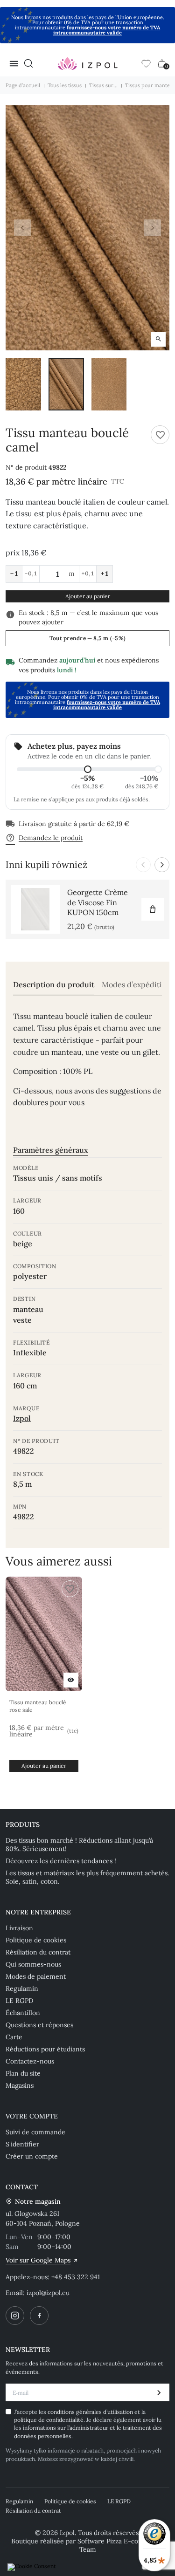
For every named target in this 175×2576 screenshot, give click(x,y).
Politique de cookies (36, 1940)
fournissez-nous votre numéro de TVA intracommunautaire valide (107, 30)
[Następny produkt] (162, 865)
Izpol (22, 1418)
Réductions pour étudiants (45, 2049)
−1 (14, 574)
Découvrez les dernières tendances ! (61, 1861)
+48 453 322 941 (76, 2277)
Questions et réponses (39, 2025)
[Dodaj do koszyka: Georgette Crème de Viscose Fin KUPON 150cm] (153, 909)
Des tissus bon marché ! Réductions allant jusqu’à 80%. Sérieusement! (79, 1845)
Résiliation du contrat (38, 1952)
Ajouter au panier (88, 596)
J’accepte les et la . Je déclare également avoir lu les (88, 2424)
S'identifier (22, 2144)
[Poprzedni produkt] (143, 865)
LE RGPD (19, 2001)
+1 (105, 574)
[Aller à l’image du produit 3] (109, 384)
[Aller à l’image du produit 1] (23, 384)
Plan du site (23, 2073)
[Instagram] (15, 2316)
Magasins (20, 2085)
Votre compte (32, 2116)
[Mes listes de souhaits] (146, 63)
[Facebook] (39, 2316)
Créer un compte (32, 2156)
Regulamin (22, 1988)
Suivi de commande (35, 2132)
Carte (14, 2037)
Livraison (19, 1928)
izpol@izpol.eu (48, 2293)
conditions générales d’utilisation (91, 2412)
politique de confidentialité (49, 2420)
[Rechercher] (28, 63)
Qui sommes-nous (33, 1964)
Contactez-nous (30, 2061)
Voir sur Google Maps (38, 2260)
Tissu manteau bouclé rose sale (38, 1706)
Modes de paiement (36, 1976)
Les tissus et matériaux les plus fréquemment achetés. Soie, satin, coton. (87, 1877)
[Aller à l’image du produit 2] (66, 384)
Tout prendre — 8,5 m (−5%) (87, 638)
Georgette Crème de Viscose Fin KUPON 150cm (98, 902)
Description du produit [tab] (54, 985)
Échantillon (23, 2013)
